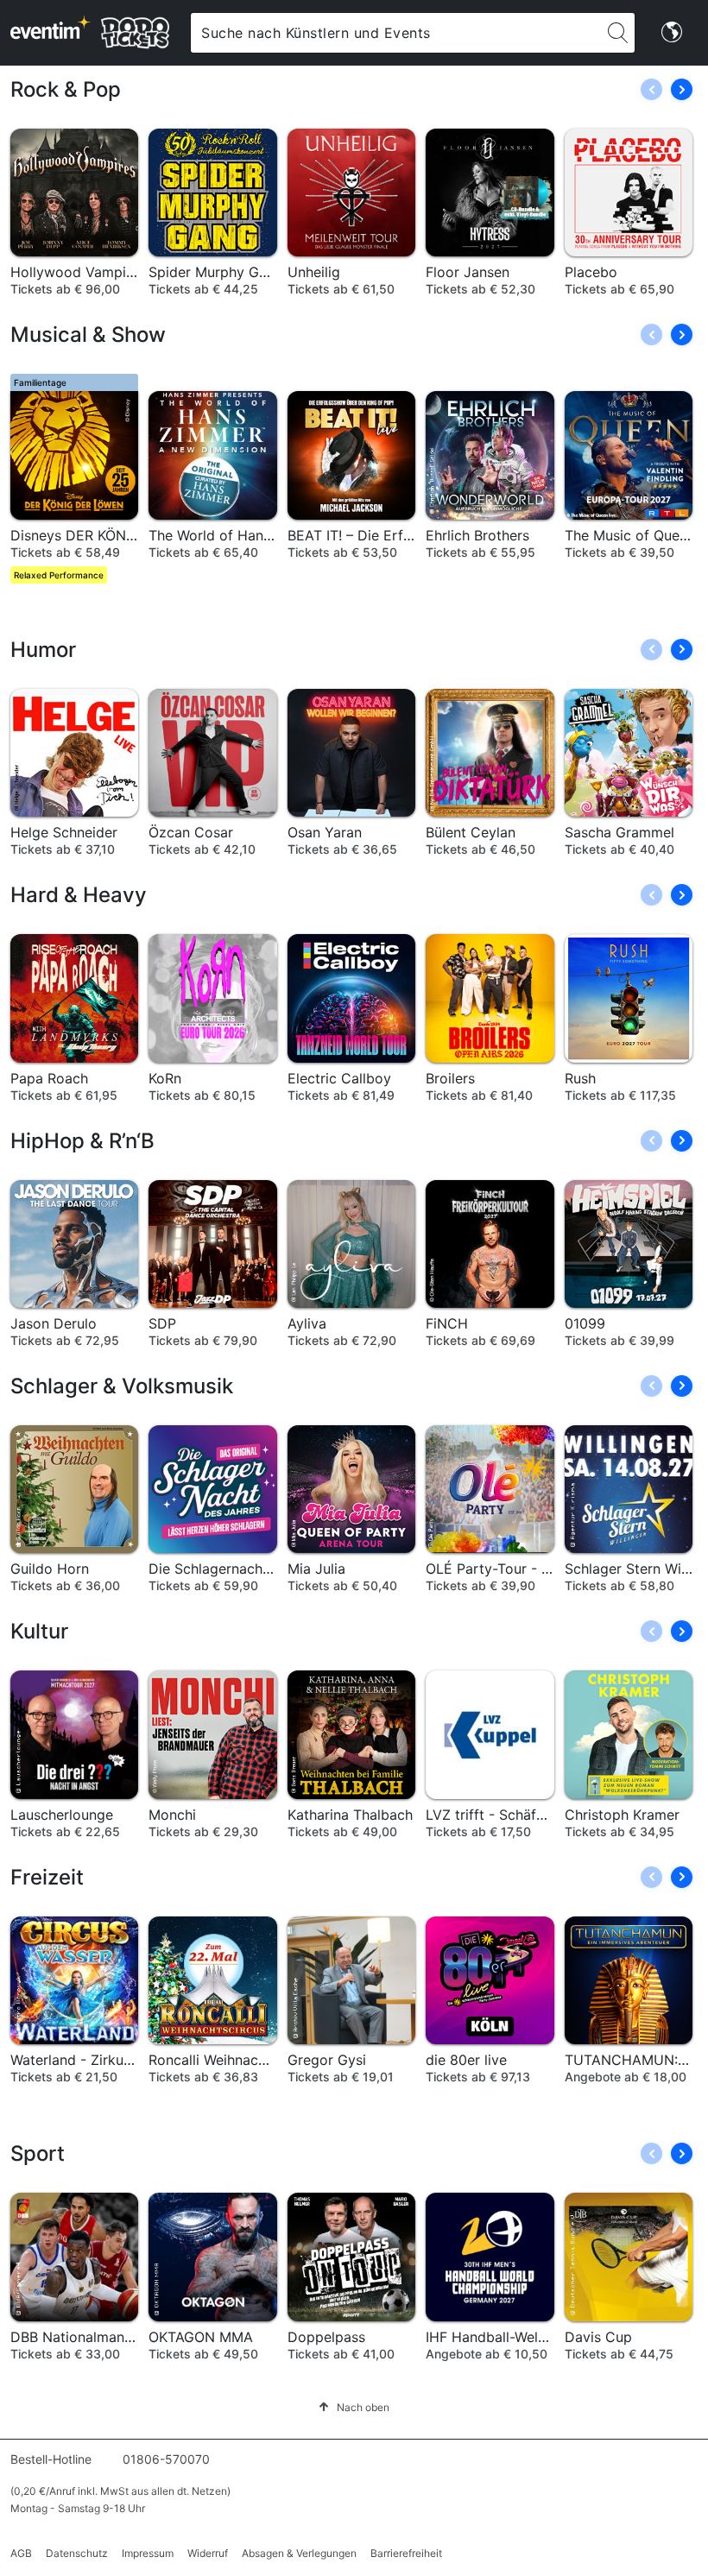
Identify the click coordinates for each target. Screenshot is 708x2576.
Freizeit (47, 1877)
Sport (38, 2153)
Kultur (39, 1631)
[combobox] (395, 33)
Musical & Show (88, 335)
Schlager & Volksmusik (122, 1386)
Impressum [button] (148, 2553)
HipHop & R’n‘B (82, 1141)
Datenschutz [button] (77, 2553)
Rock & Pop (66, 89)
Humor (43, 650)
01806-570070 (166, 2459)
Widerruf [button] (208, 2553)
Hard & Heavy (79, 895)
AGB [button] (21, 2553)
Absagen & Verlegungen (299, 2553)
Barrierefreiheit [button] (406, 2553)
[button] (682, 89)
